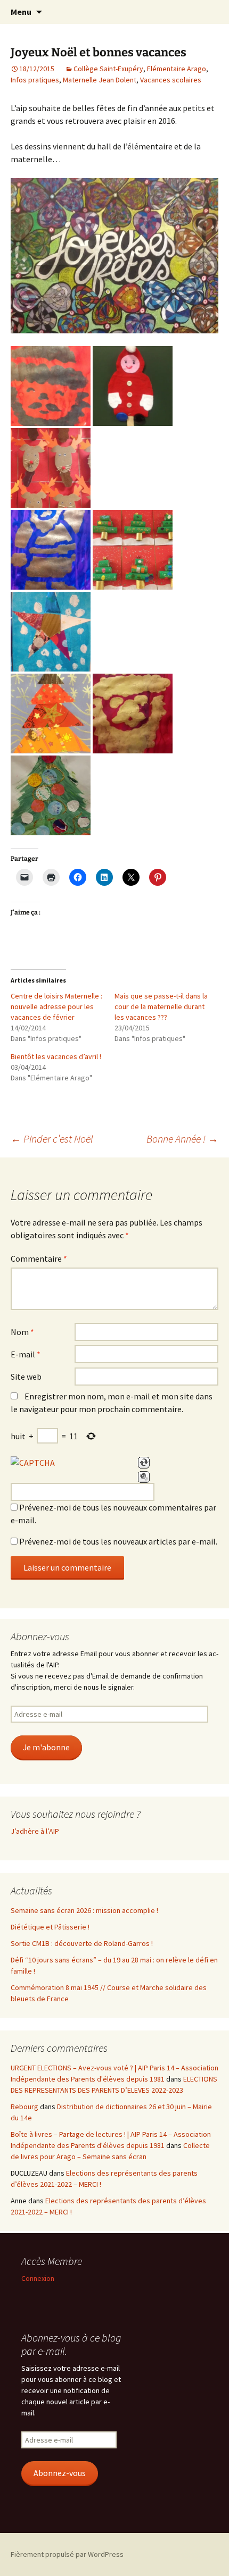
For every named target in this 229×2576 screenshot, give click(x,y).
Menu (21, 12)
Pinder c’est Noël (52, 1139)
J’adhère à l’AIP (35, 1831)
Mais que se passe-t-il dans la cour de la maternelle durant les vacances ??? (161, 1006)
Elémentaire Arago (177, 69)
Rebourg (24, 2107)
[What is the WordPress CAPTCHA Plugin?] (33, 1463)
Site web (26, 1377)
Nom (22, 1332)
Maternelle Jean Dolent (100, 80)
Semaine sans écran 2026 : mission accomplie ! (84, 1910)
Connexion (38, 2278)
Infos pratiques (35, 80)
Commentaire (39, 1258)
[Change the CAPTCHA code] (144, 1463)
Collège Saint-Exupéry (108, 69)
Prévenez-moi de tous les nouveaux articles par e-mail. (118, 1541)
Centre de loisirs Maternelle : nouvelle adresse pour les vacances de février (56, 1006)
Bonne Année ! (182, 1139)
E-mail (26, 1354)
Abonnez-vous (60, 2473)
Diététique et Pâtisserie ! (50, 1927)
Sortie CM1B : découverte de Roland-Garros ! (82, 1943)
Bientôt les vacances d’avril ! (56, 1056)
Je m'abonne (46, 1747)
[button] (51, 386)
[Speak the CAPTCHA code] (144, 1477)
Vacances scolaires (171, 80)
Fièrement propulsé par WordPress (67, 2554)
